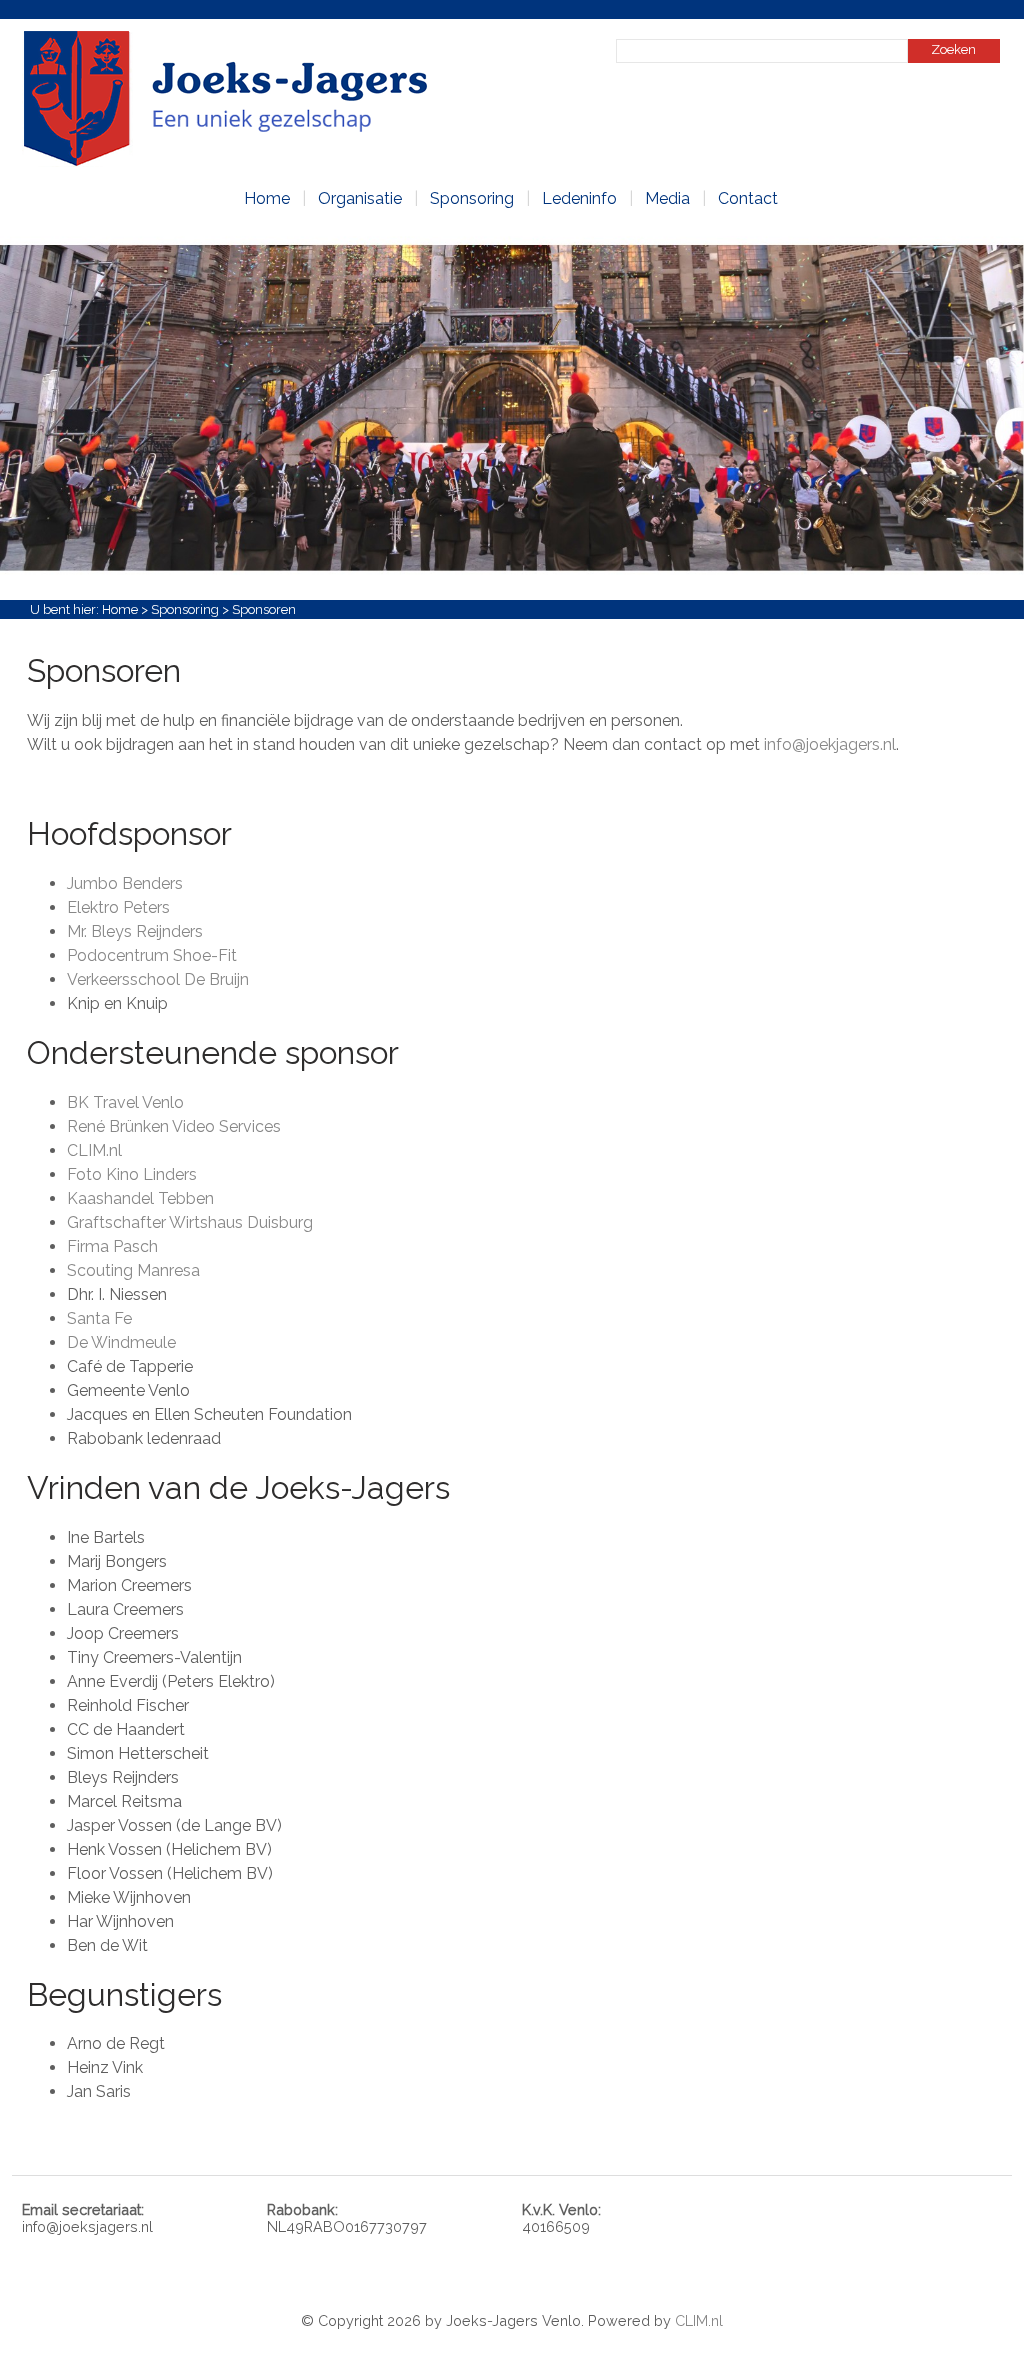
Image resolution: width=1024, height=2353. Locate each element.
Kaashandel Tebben (140, 1198)
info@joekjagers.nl (830, 744)
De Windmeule (121, 1342)
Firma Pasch (112, 1246)
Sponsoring (472, 198)
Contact (748, 198)
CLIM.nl (94, 1150)
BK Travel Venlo (125, 1102)
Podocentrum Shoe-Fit (152, 955)
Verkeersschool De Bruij (153, 979)
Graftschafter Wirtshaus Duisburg (190, 1222)
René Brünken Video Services (174, 1126)
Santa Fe (99, 1318)
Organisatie (360, 198)
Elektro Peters (118, 907)
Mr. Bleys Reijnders (135, 931)
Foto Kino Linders (132, 1174)
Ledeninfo (579, 198)
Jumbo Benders (125, 883)
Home (267, 198)
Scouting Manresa (133, 1270)
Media (667, 198)
